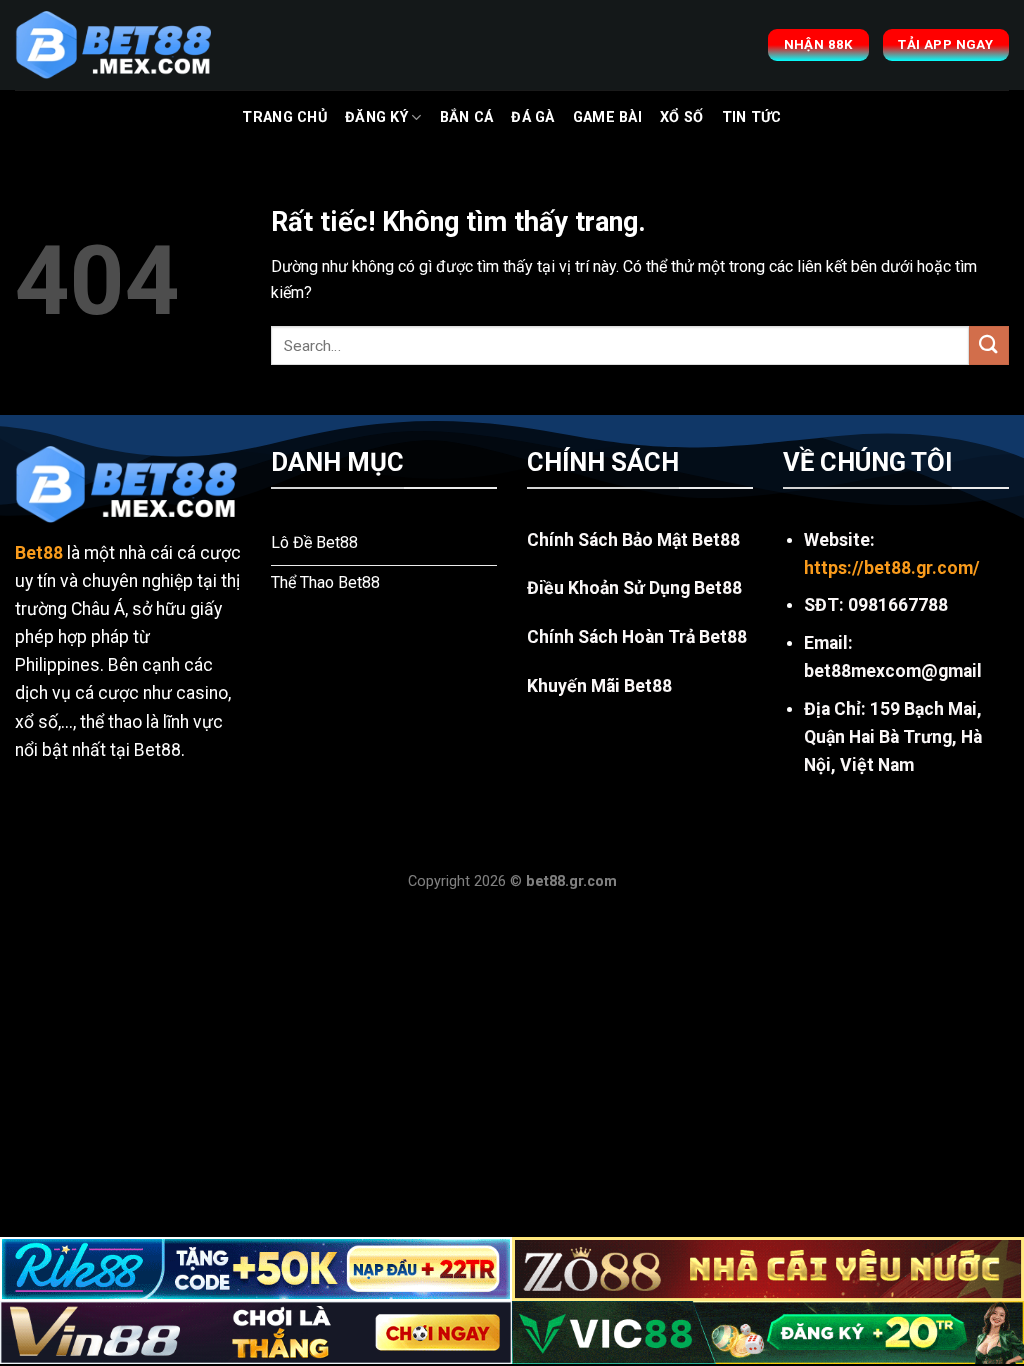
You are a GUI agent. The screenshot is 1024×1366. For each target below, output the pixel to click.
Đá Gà (532, 117)
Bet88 (39, 553)
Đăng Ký (376, 117)
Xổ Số (681, 117)
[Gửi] (989, 345)
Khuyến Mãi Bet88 (599, 686)
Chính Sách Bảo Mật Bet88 (633, 540)
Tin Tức (752, 117)
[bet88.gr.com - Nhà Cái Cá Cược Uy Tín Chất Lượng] (115, 45)
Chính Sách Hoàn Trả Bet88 (637, 637)
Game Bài (607, 117)
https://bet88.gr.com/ (892, 568)
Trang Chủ (284, 117)
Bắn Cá (467, 117)
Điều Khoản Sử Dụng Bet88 (634, 588)
